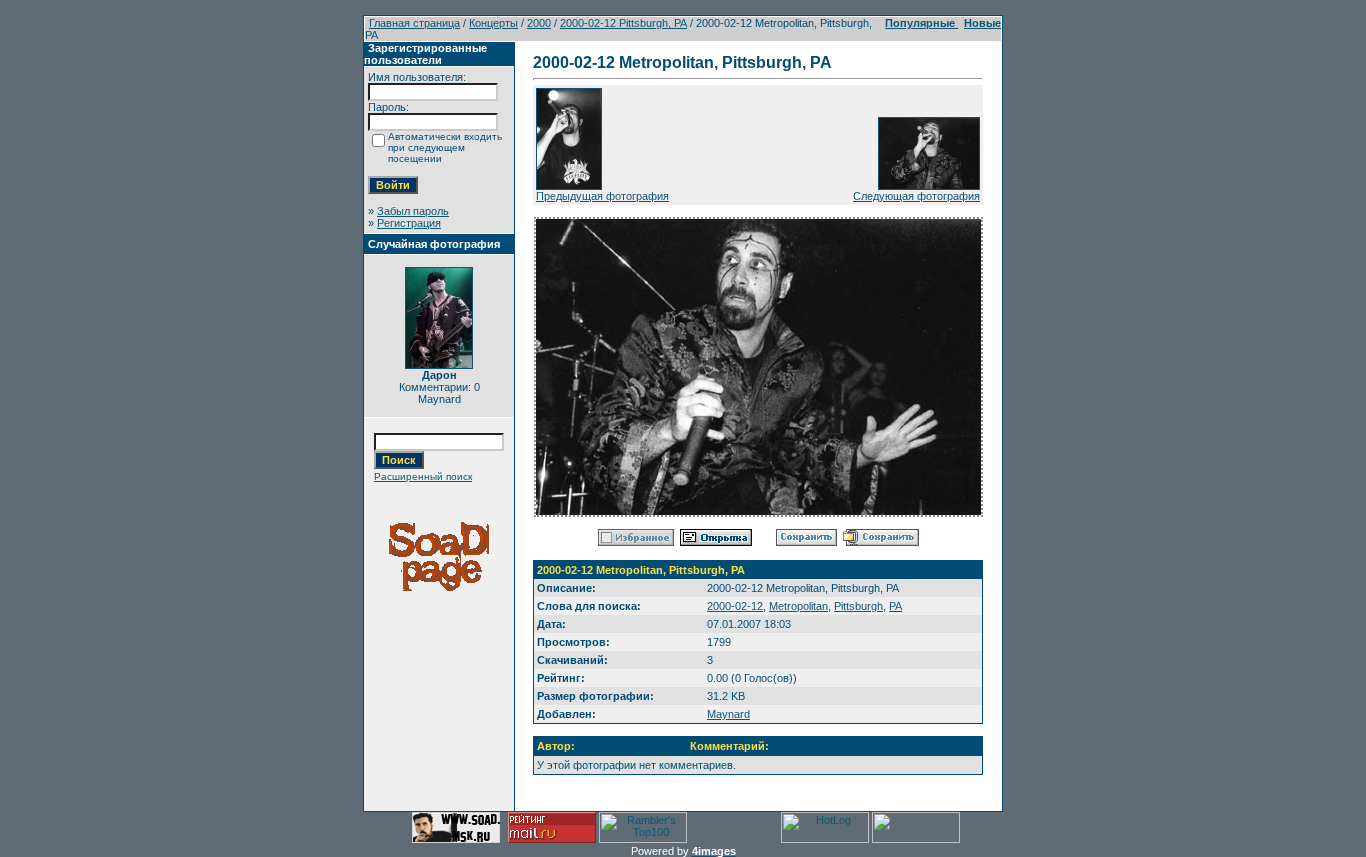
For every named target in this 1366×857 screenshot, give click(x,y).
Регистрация (409, 223)
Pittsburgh (858, 606)
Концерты (493, 23)
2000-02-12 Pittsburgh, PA (623, 23)
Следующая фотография (916, 196)
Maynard (728, 714)
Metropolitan (798, 606)
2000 (539, 23)
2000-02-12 (735, 606)
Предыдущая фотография (602, 196)
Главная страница (414, 23)
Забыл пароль (413, 211)
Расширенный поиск (423, 476)
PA (895, 606)
